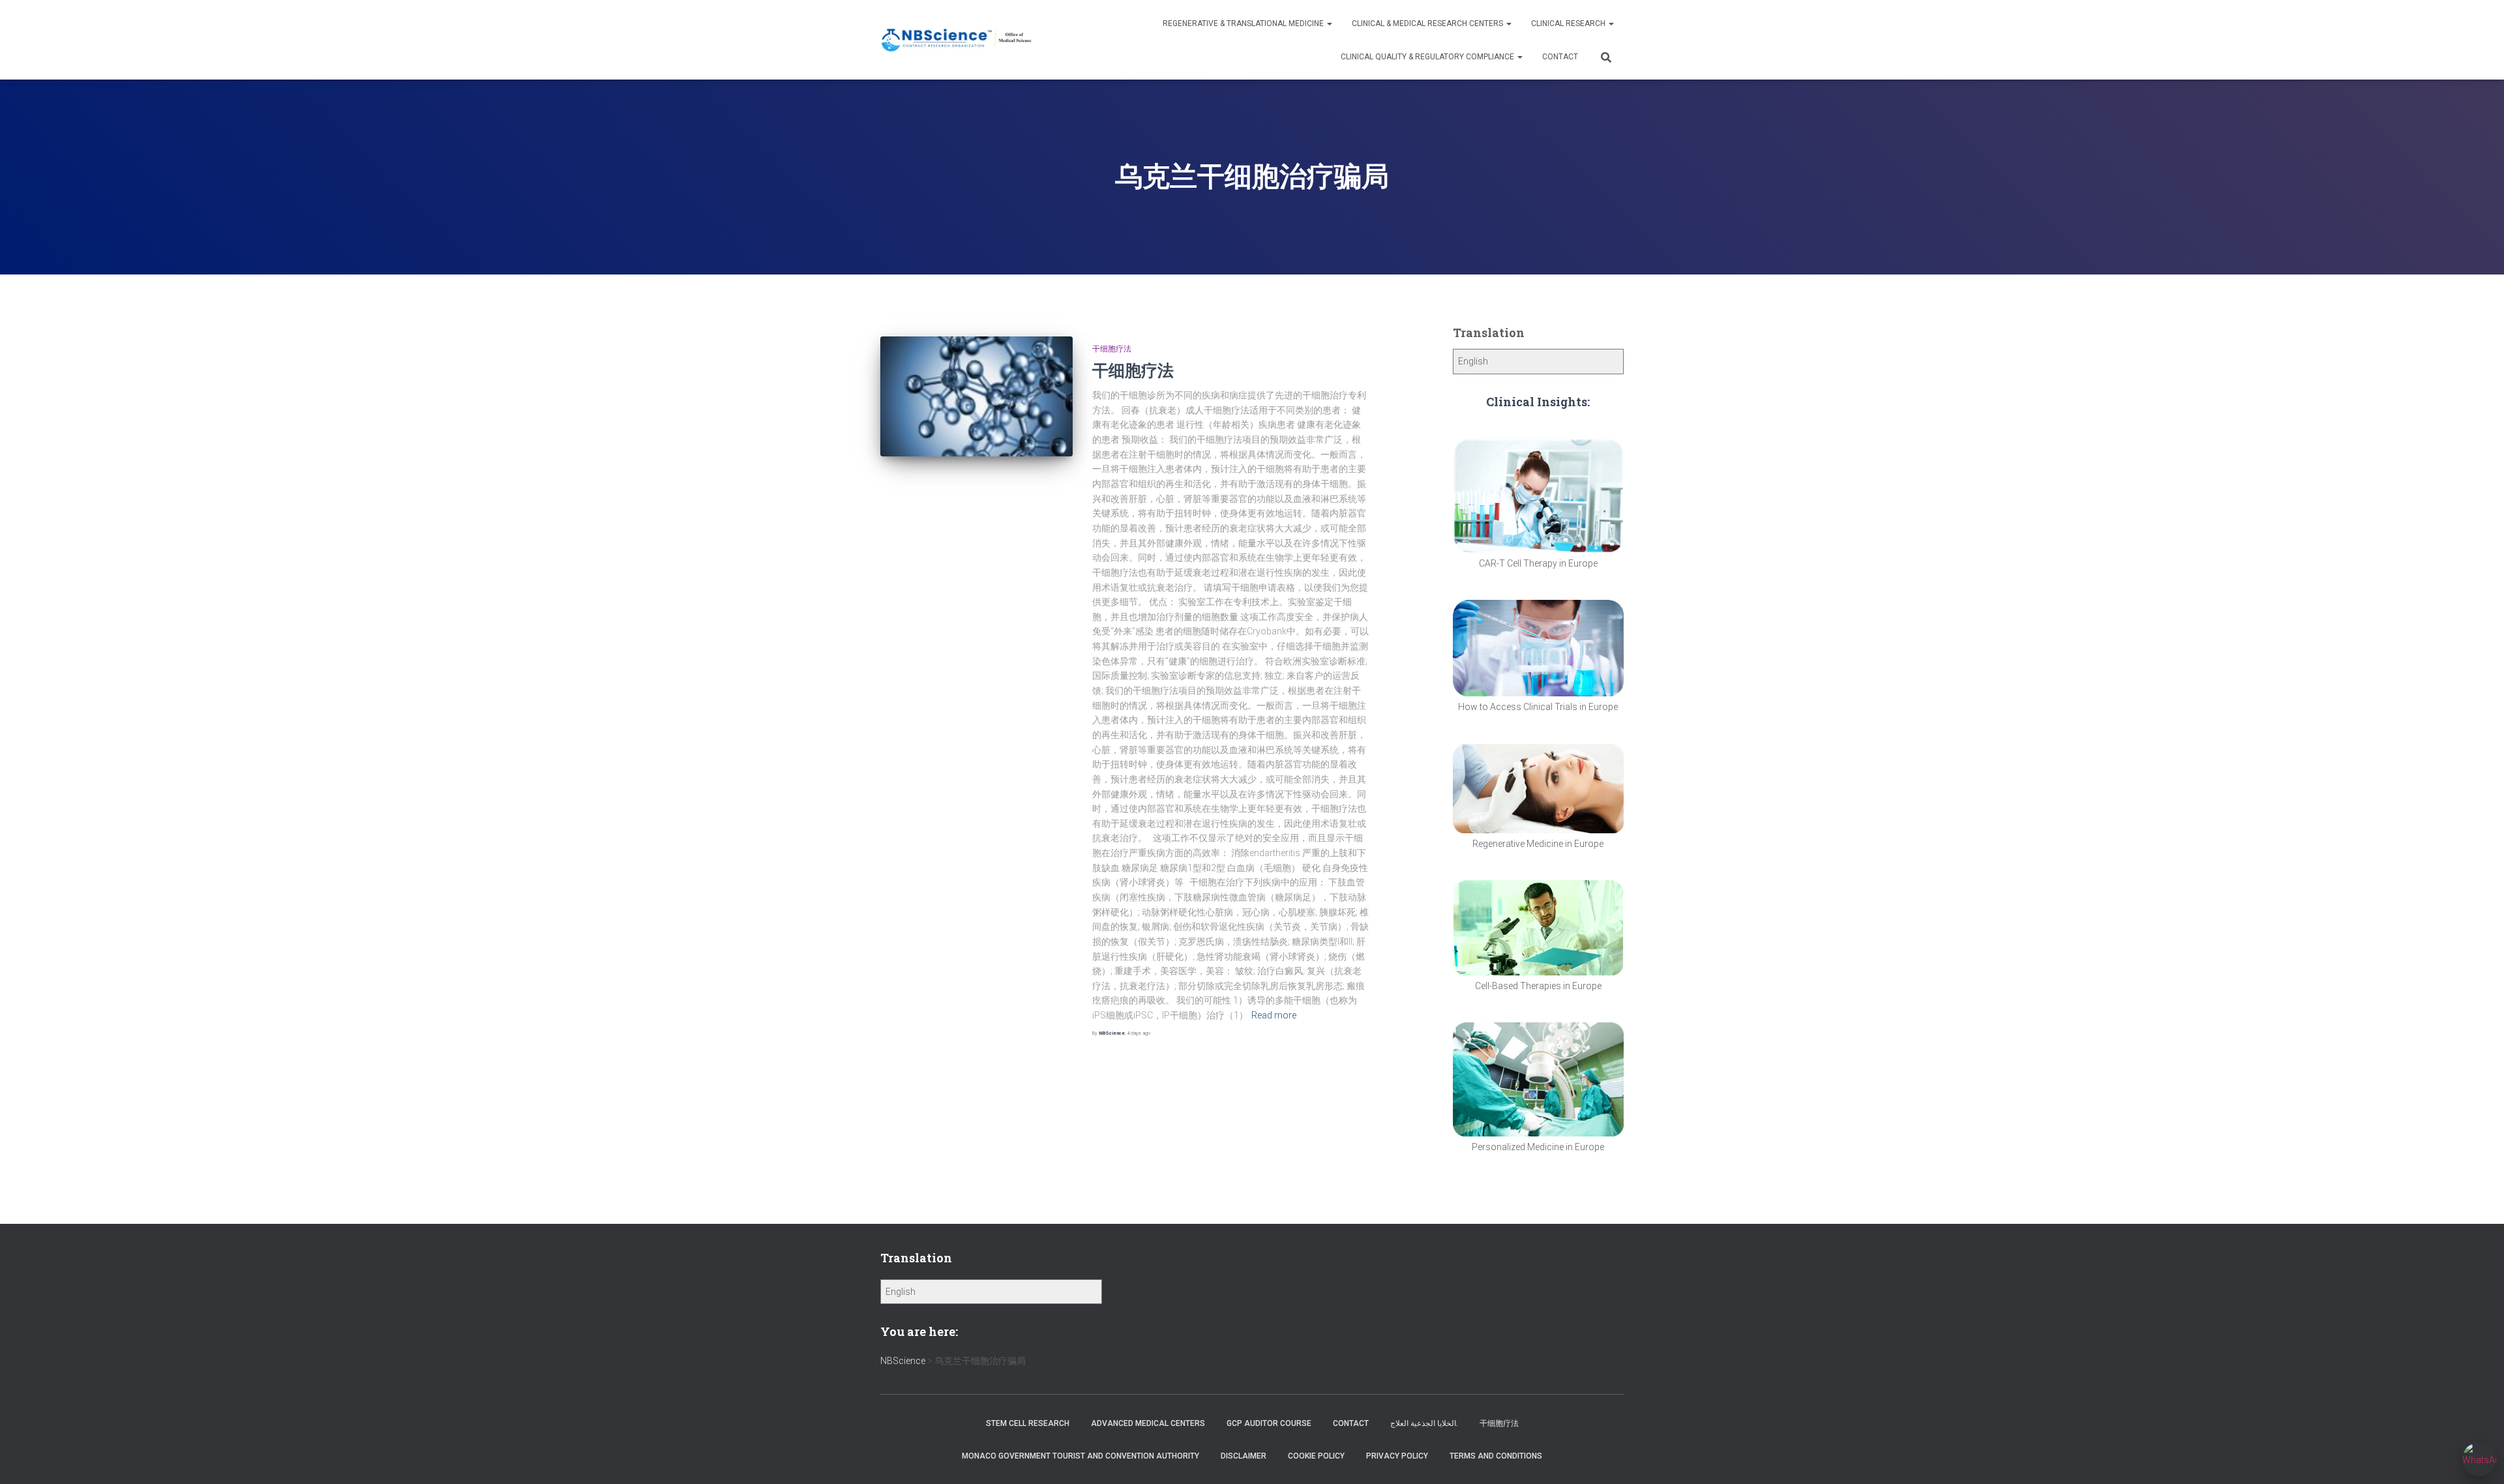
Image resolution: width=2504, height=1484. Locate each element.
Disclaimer (1244, 1456)
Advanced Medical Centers (1148, 1423)
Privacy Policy (1397, 1456)
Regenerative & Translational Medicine (1244, 23)
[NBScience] (957, 40)
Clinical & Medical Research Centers (1428, 23)
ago (1139, 1033)
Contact (1560, 57)
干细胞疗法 (1112, 349)
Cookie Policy (1316, 1456)
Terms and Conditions (1496, 1456)
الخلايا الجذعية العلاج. (1424, 1423)
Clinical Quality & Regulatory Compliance (1428, 57)
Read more (1274, 1015)
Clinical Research (1569, 23)
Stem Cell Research (1028, 1423)
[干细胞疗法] (976, 396)
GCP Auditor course (1269, 1423)
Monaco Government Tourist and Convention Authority (1081, 1456)
